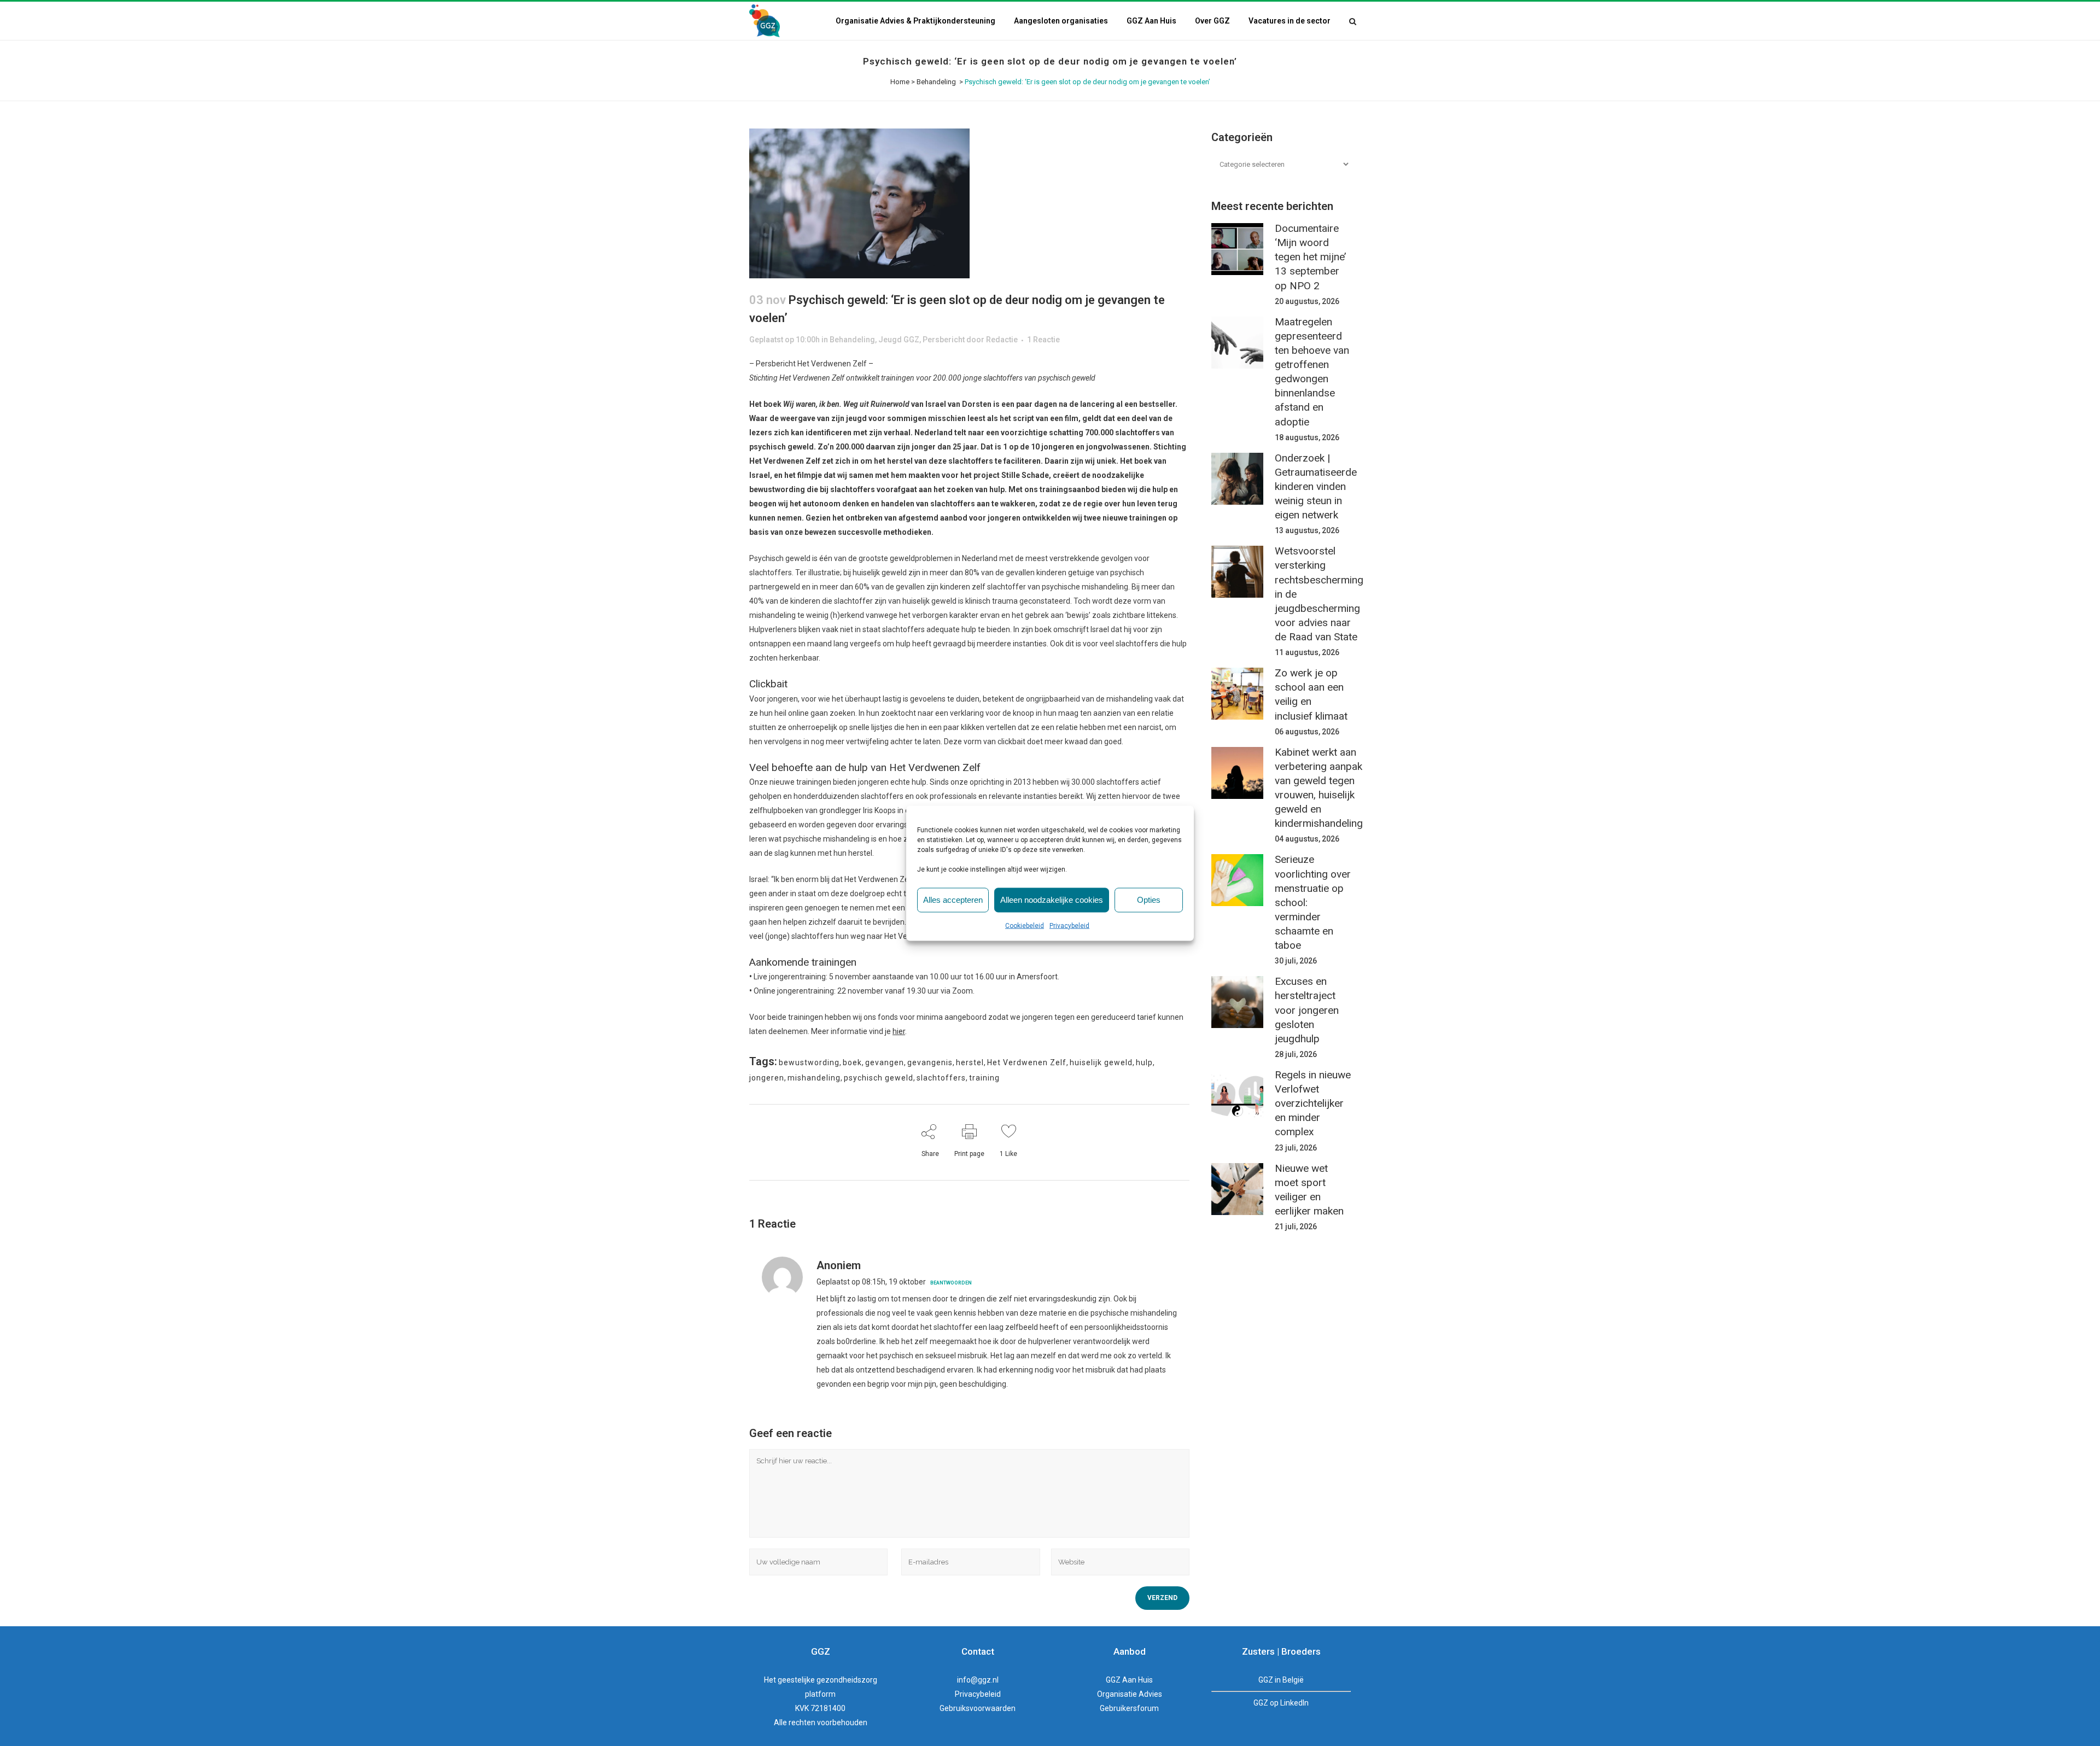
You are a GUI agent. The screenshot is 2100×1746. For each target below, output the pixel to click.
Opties (1149, 900)
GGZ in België (1281, 1680)
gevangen (885, 1062)
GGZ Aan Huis (1129, 1680)
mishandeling (814, 1078)
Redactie (1002, 340)
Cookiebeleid (1025, 925)
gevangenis (930, 1062)
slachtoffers (941, 1078)
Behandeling (936, 82)
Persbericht (944, 340)
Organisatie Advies (1130, 1694)
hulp (1144, 1062)
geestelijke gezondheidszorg (827, 1680)
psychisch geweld (879, 1078)
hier (899, 1031)
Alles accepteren (953, 900)
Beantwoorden (951, 1283)
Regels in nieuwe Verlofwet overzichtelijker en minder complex (1313, 1103)
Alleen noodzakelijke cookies (1052, 900)
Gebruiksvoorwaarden (978, 1708)
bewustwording (809, 1062)
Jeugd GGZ (899, 340)
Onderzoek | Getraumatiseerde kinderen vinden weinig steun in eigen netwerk (1316, 487)
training (984, 1078)
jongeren (767, 1078)
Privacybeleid (1069, 925)
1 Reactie (1043, 340)
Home (900, 82)
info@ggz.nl (978, 1680)
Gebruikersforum (1129, 1708)
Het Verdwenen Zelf (1027, 1062)
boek (852, 1062)
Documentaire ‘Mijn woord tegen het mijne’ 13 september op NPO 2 (1310, 257)
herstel (970, 1062)
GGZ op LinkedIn (1281, 1703)
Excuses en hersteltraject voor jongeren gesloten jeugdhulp (1307, 1010)
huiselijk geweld (1101, 1062)
